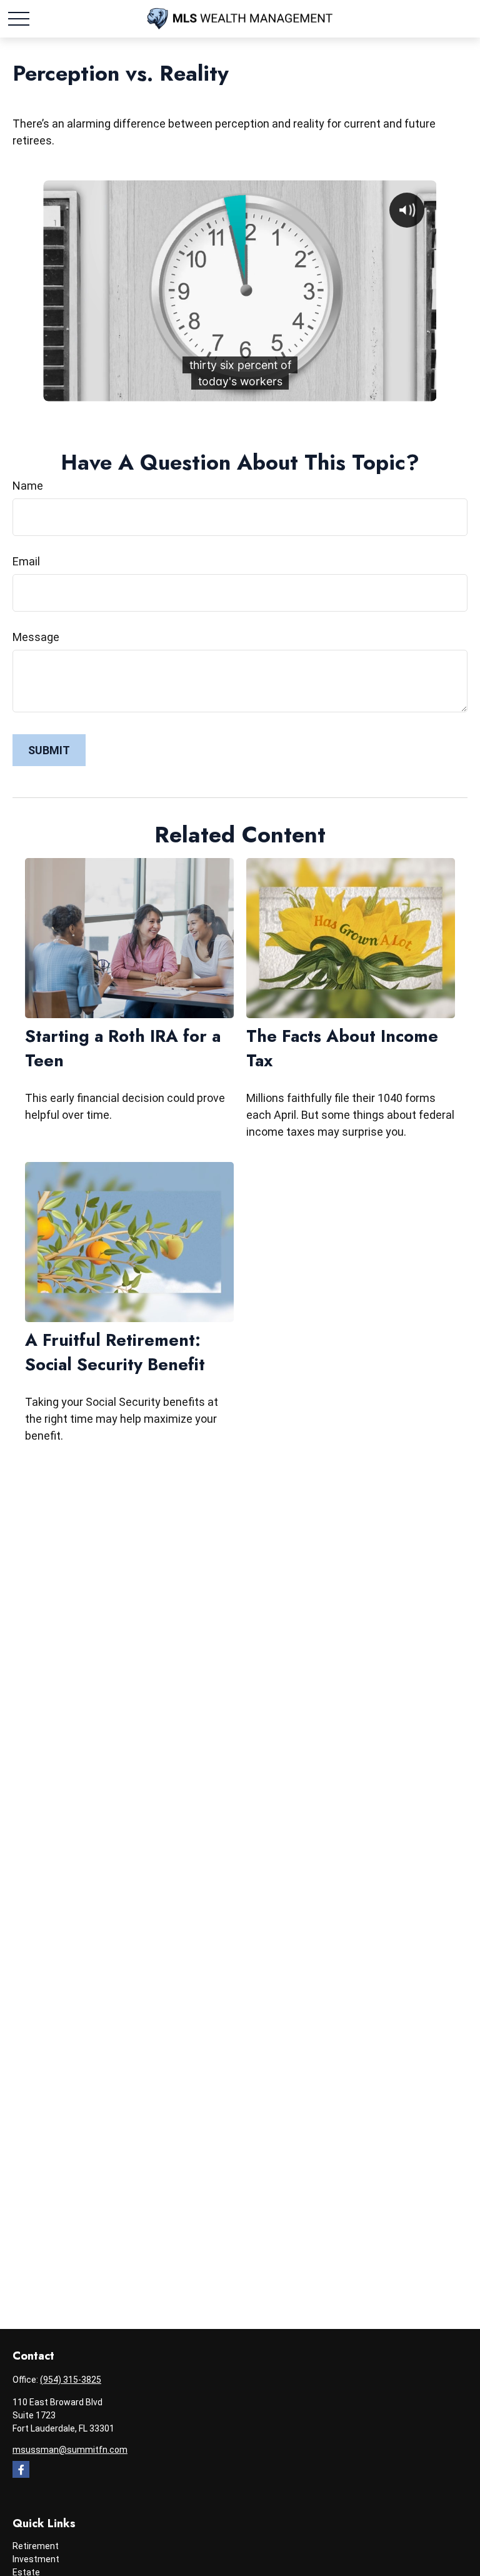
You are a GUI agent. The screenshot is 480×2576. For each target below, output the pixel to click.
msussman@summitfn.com (70, 2450)
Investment (36, 2559)
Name (28, 486)
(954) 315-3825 (71, 2380)
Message (36, 637)
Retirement (36, 2546)
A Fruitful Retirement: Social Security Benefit (115, 1352)
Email (26, 561)
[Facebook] (21, 2469)
